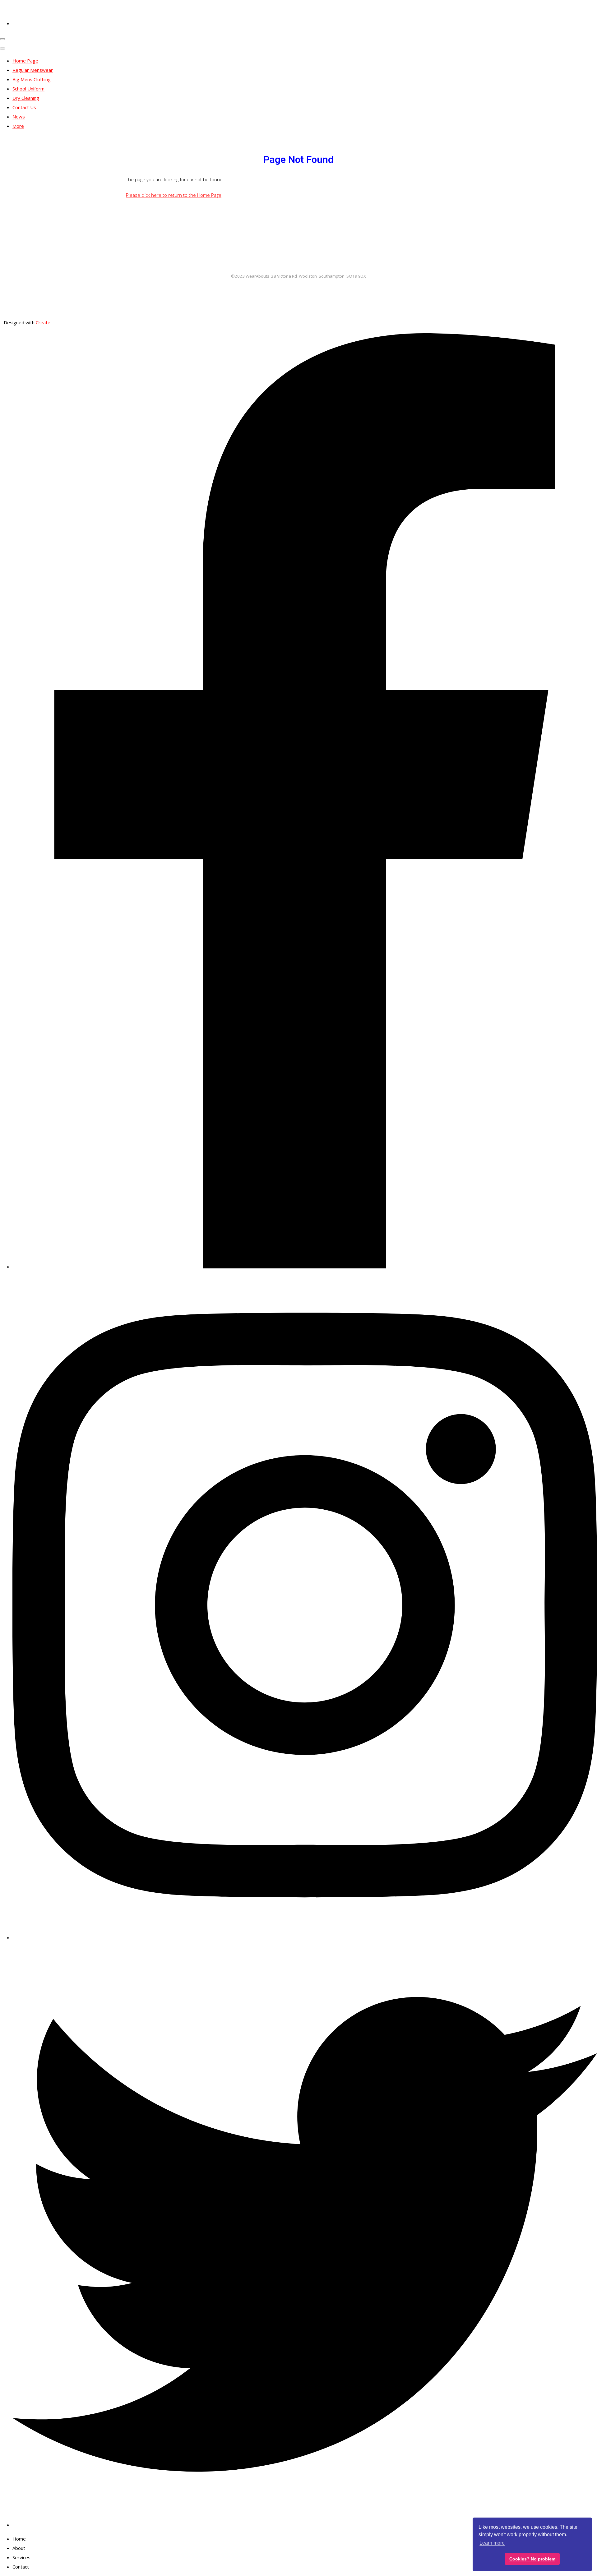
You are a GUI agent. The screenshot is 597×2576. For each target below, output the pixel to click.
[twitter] (305, 2525)
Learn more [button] (492, 2543)
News (19, 117)
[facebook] (305, 1267)
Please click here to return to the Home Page (174, 195)
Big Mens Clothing (32, 79)
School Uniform (28, 89)
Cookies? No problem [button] (532, 2559)
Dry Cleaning (26, 98)
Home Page (25, 61)
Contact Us (24, 107)
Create (43, 322)
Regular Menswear (33, 70)
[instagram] (305, 1937)
